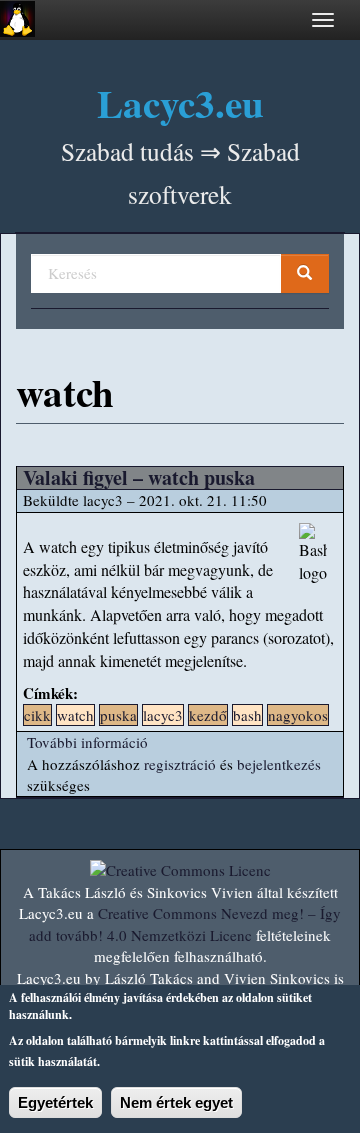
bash (247, 715)
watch (75, 715)
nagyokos (298, 715)
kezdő (208, 715)
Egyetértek (55, 1102)
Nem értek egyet (176, 1102)
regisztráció (180, 764)
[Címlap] (17, 19)
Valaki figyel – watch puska (139, 477)
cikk (37, 715)
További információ (87, 742)
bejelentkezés (279, 764)
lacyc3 (163, 715)
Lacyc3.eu (180, 102)
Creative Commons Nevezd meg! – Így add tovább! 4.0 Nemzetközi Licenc (185, 923)
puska (118, 715)
